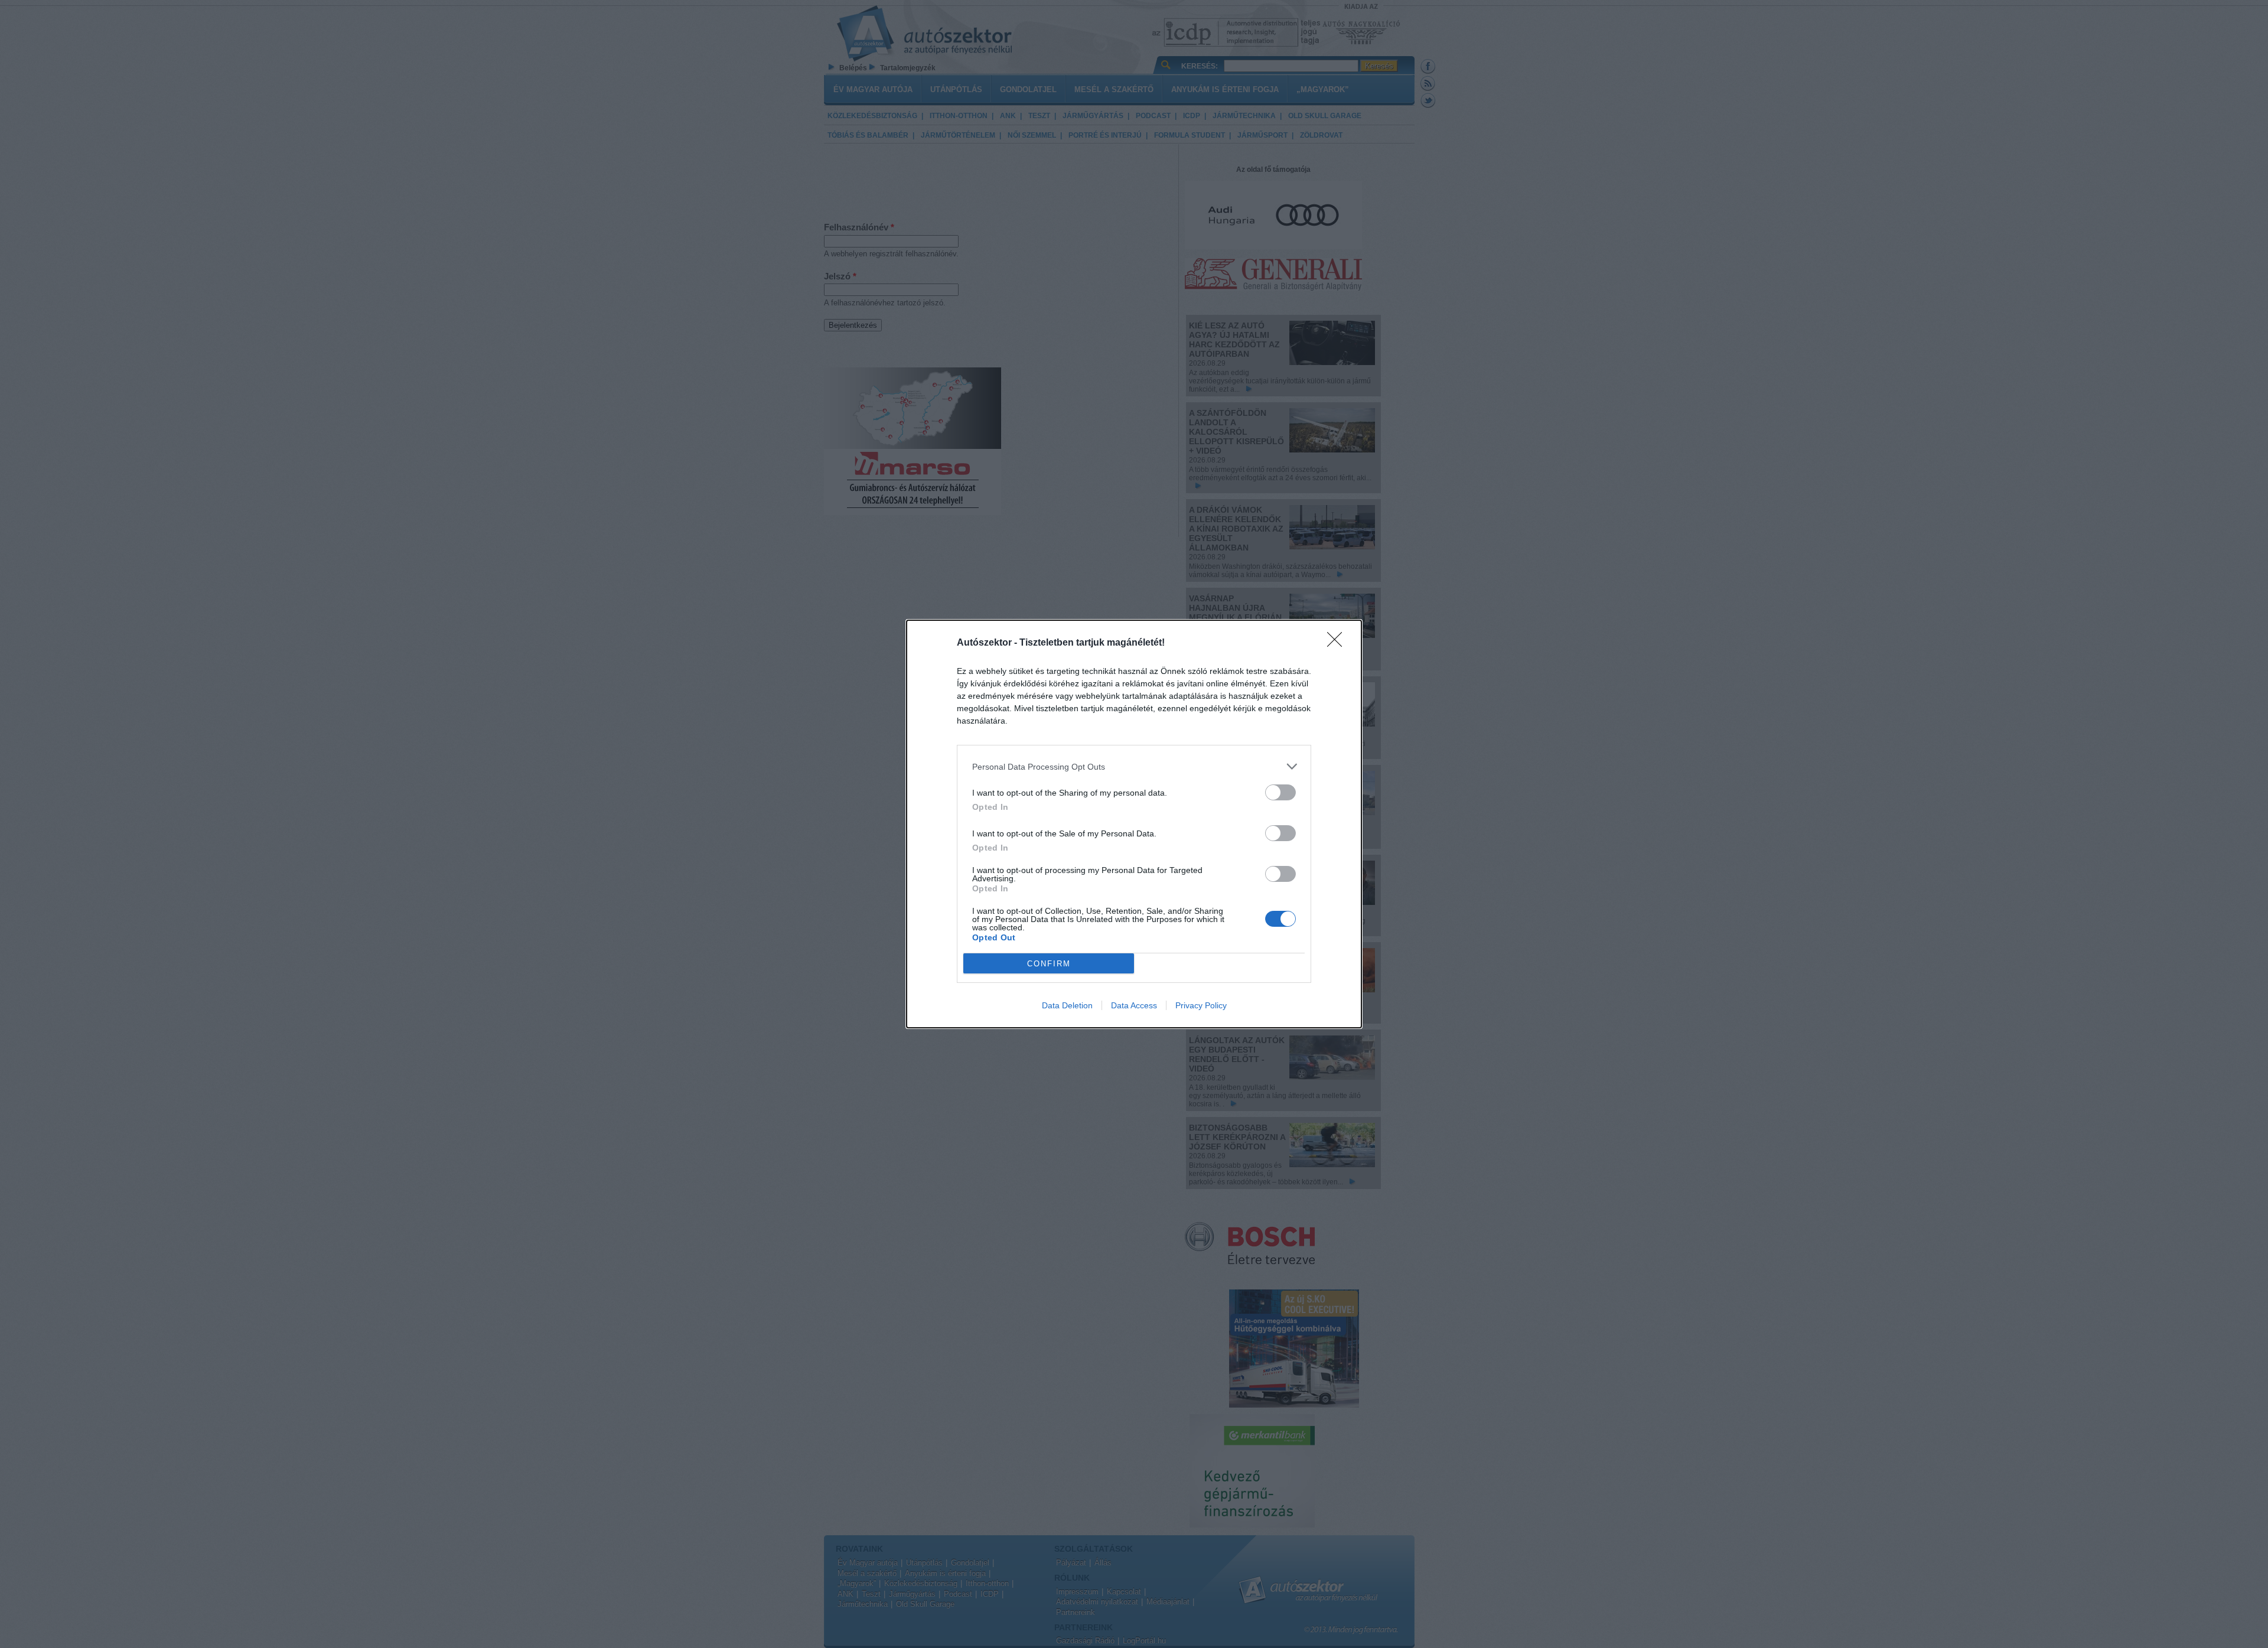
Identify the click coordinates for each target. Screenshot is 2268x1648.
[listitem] (1134, 766)
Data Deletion (1067, 1005)
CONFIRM (1049, 964)
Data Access (1134, 1005)
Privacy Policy (1201, 1005)
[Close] (1338, 643)
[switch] (1280, 792)
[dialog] (1134, 824)
